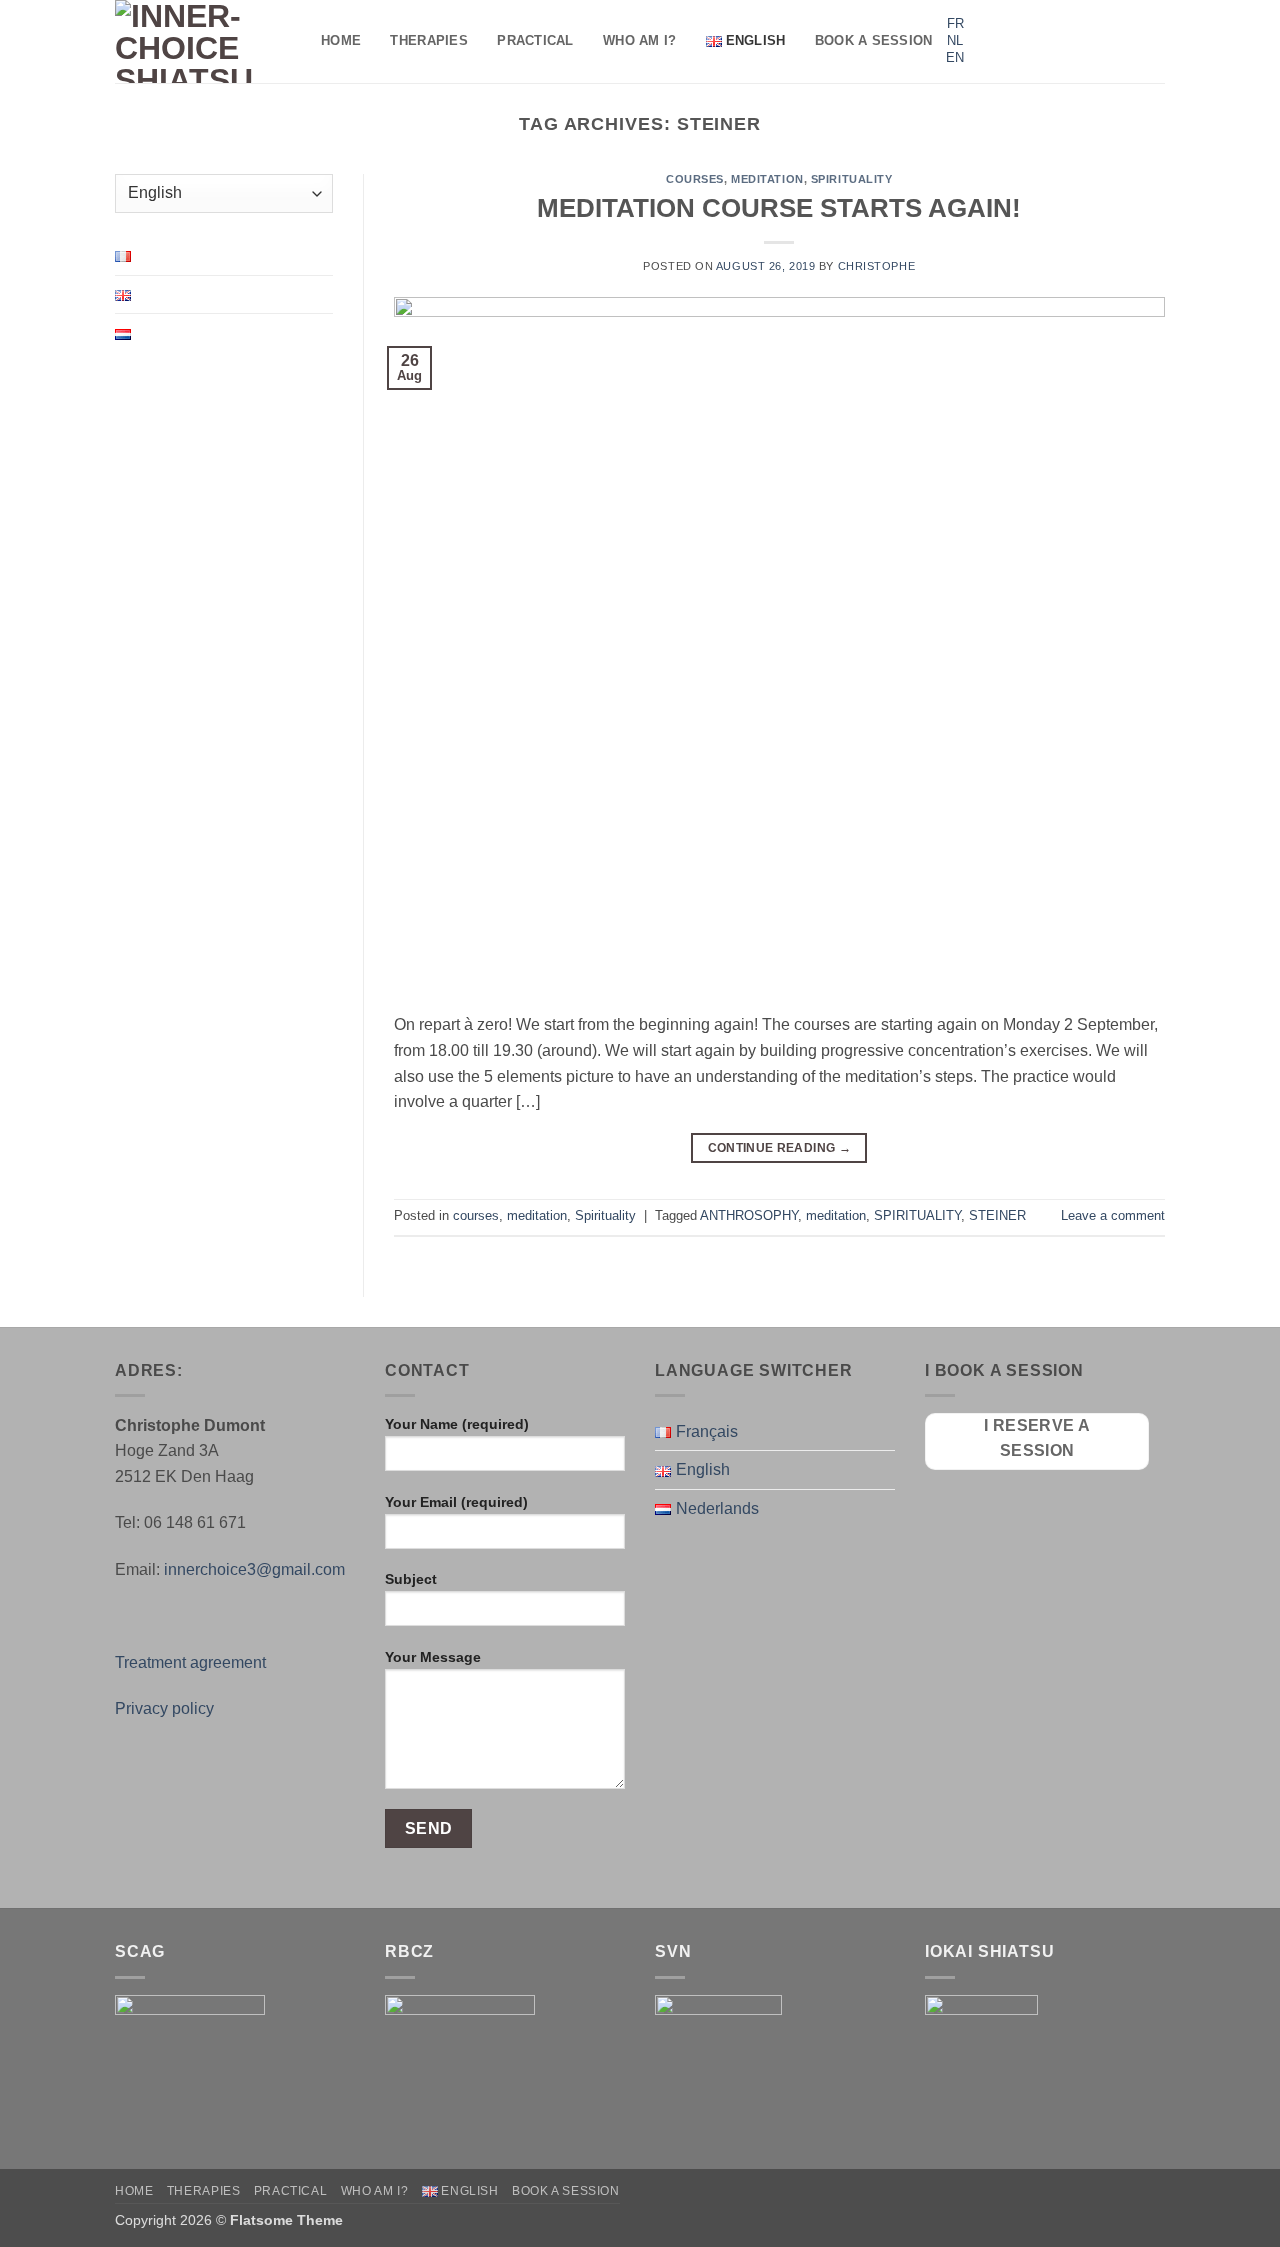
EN (955, 57)
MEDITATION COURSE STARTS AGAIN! (779, 208)
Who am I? (639, 40)
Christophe (877, 266)
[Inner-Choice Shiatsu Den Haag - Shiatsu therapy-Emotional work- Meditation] (203, 41)
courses (695, 179)
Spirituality (852, 179)
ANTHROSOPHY (749, 1215)
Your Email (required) (456, 1502)
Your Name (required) (457, 1424)
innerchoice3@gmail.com (254, 1569)
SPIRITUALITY (917, 1215)
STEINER (997, 1215)
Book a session (874, 40)
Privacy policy (164, 1708)
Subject (411, 1579)
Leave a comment (1113, 1215)
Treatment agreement (190, 1662)
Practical (535, 40)
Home (341, 40)
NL (955, 40)
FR (955, 23)
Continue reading (780, 1148)
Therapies (428, 40)
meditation (767, 179)
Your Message (433, 1657)
